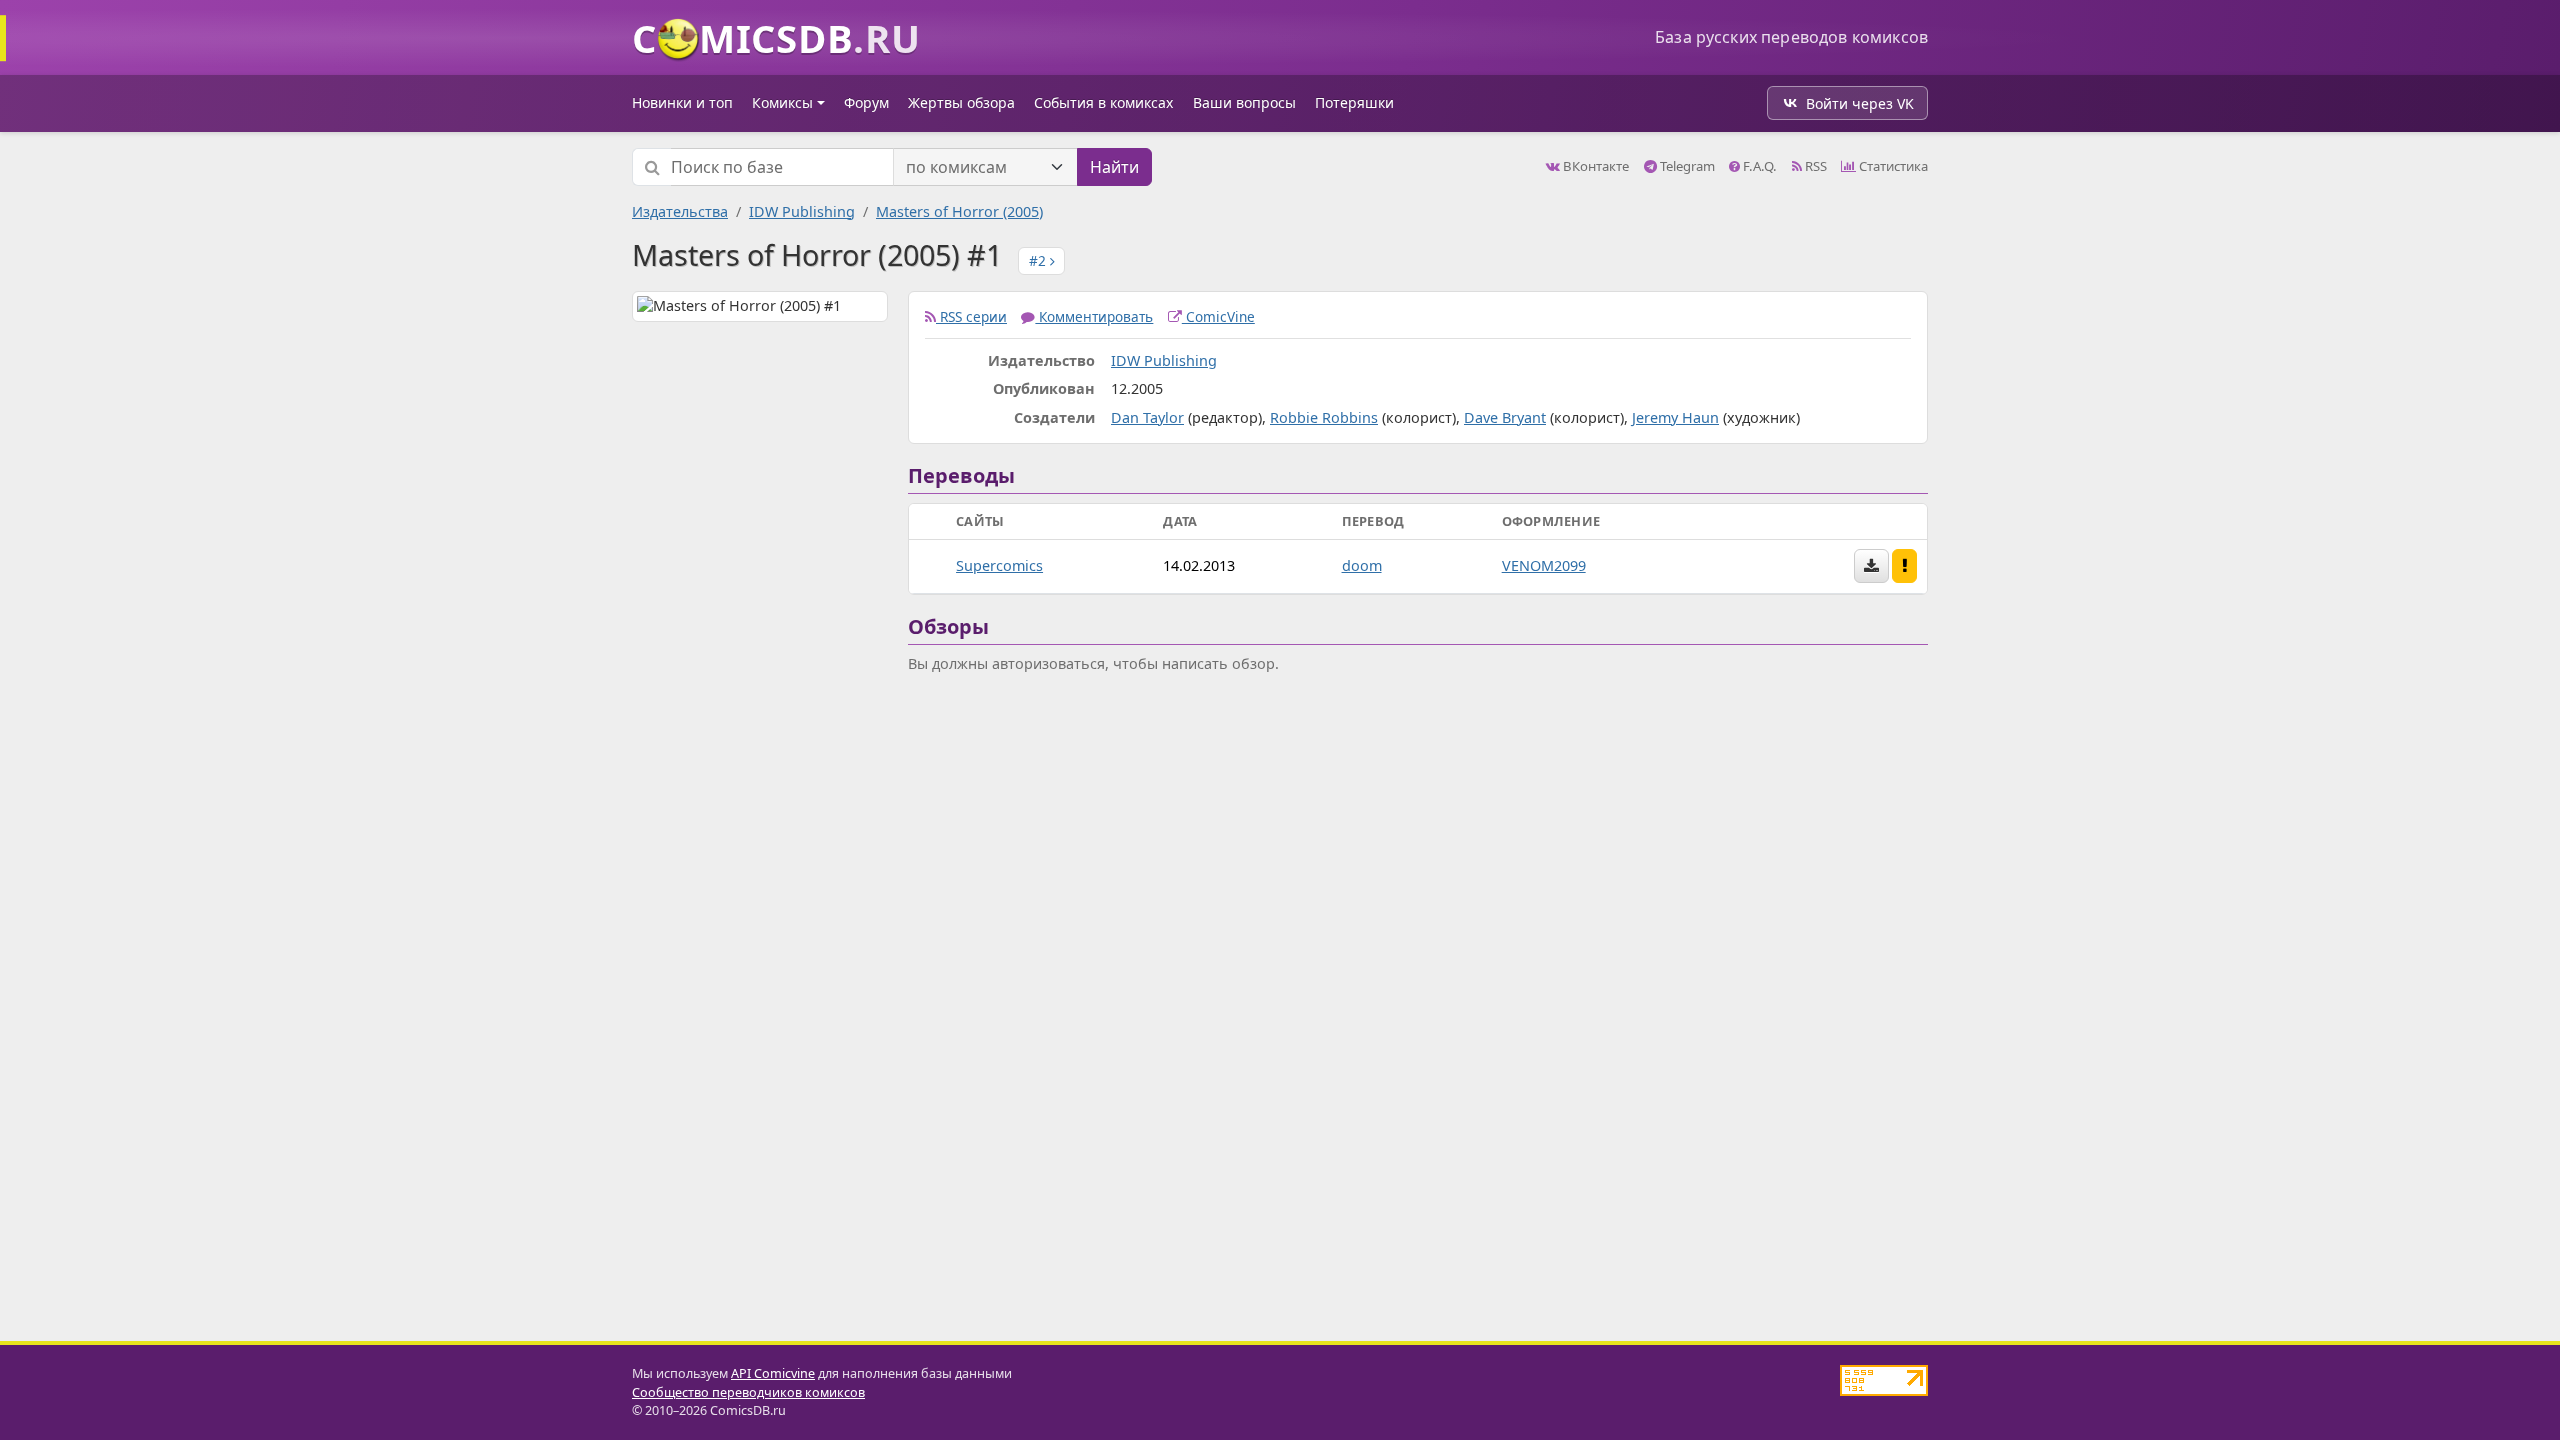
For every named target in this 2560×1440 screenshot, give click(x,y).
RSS (1814, 166)
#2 (1039, 260)
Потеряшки (1354, 102)
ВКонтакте (1594, 166)
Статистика (1892, 166)
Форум (866, 102)
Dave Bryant (1505, 417)
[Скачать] (1871, 566)
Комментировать (1094, 316)
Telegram (1686, 166)
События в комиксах (1103, 102)
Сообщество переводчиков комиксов (748, 1392)
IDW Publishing (802, 211)
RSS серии (971, 316)
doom (1362, 565)
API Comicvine (773, 1373)
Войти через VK (1860, 103)
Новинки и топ (682, 102)
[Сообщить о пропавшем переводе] (1905, 566)
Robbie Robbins (1324, 417)
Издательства (680, 211)
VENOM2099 (1544, 565)
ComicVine (1218, 316)
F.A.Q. (1758, 166)
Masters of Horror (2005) (959, 211)
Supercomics (999, 565)
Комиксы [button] (782, 102)
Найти (1114, 167)
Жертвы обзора (961, 102)
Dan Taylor (1147, 417)
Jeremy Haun (1675, 417)
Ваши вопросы (1244, 102)
